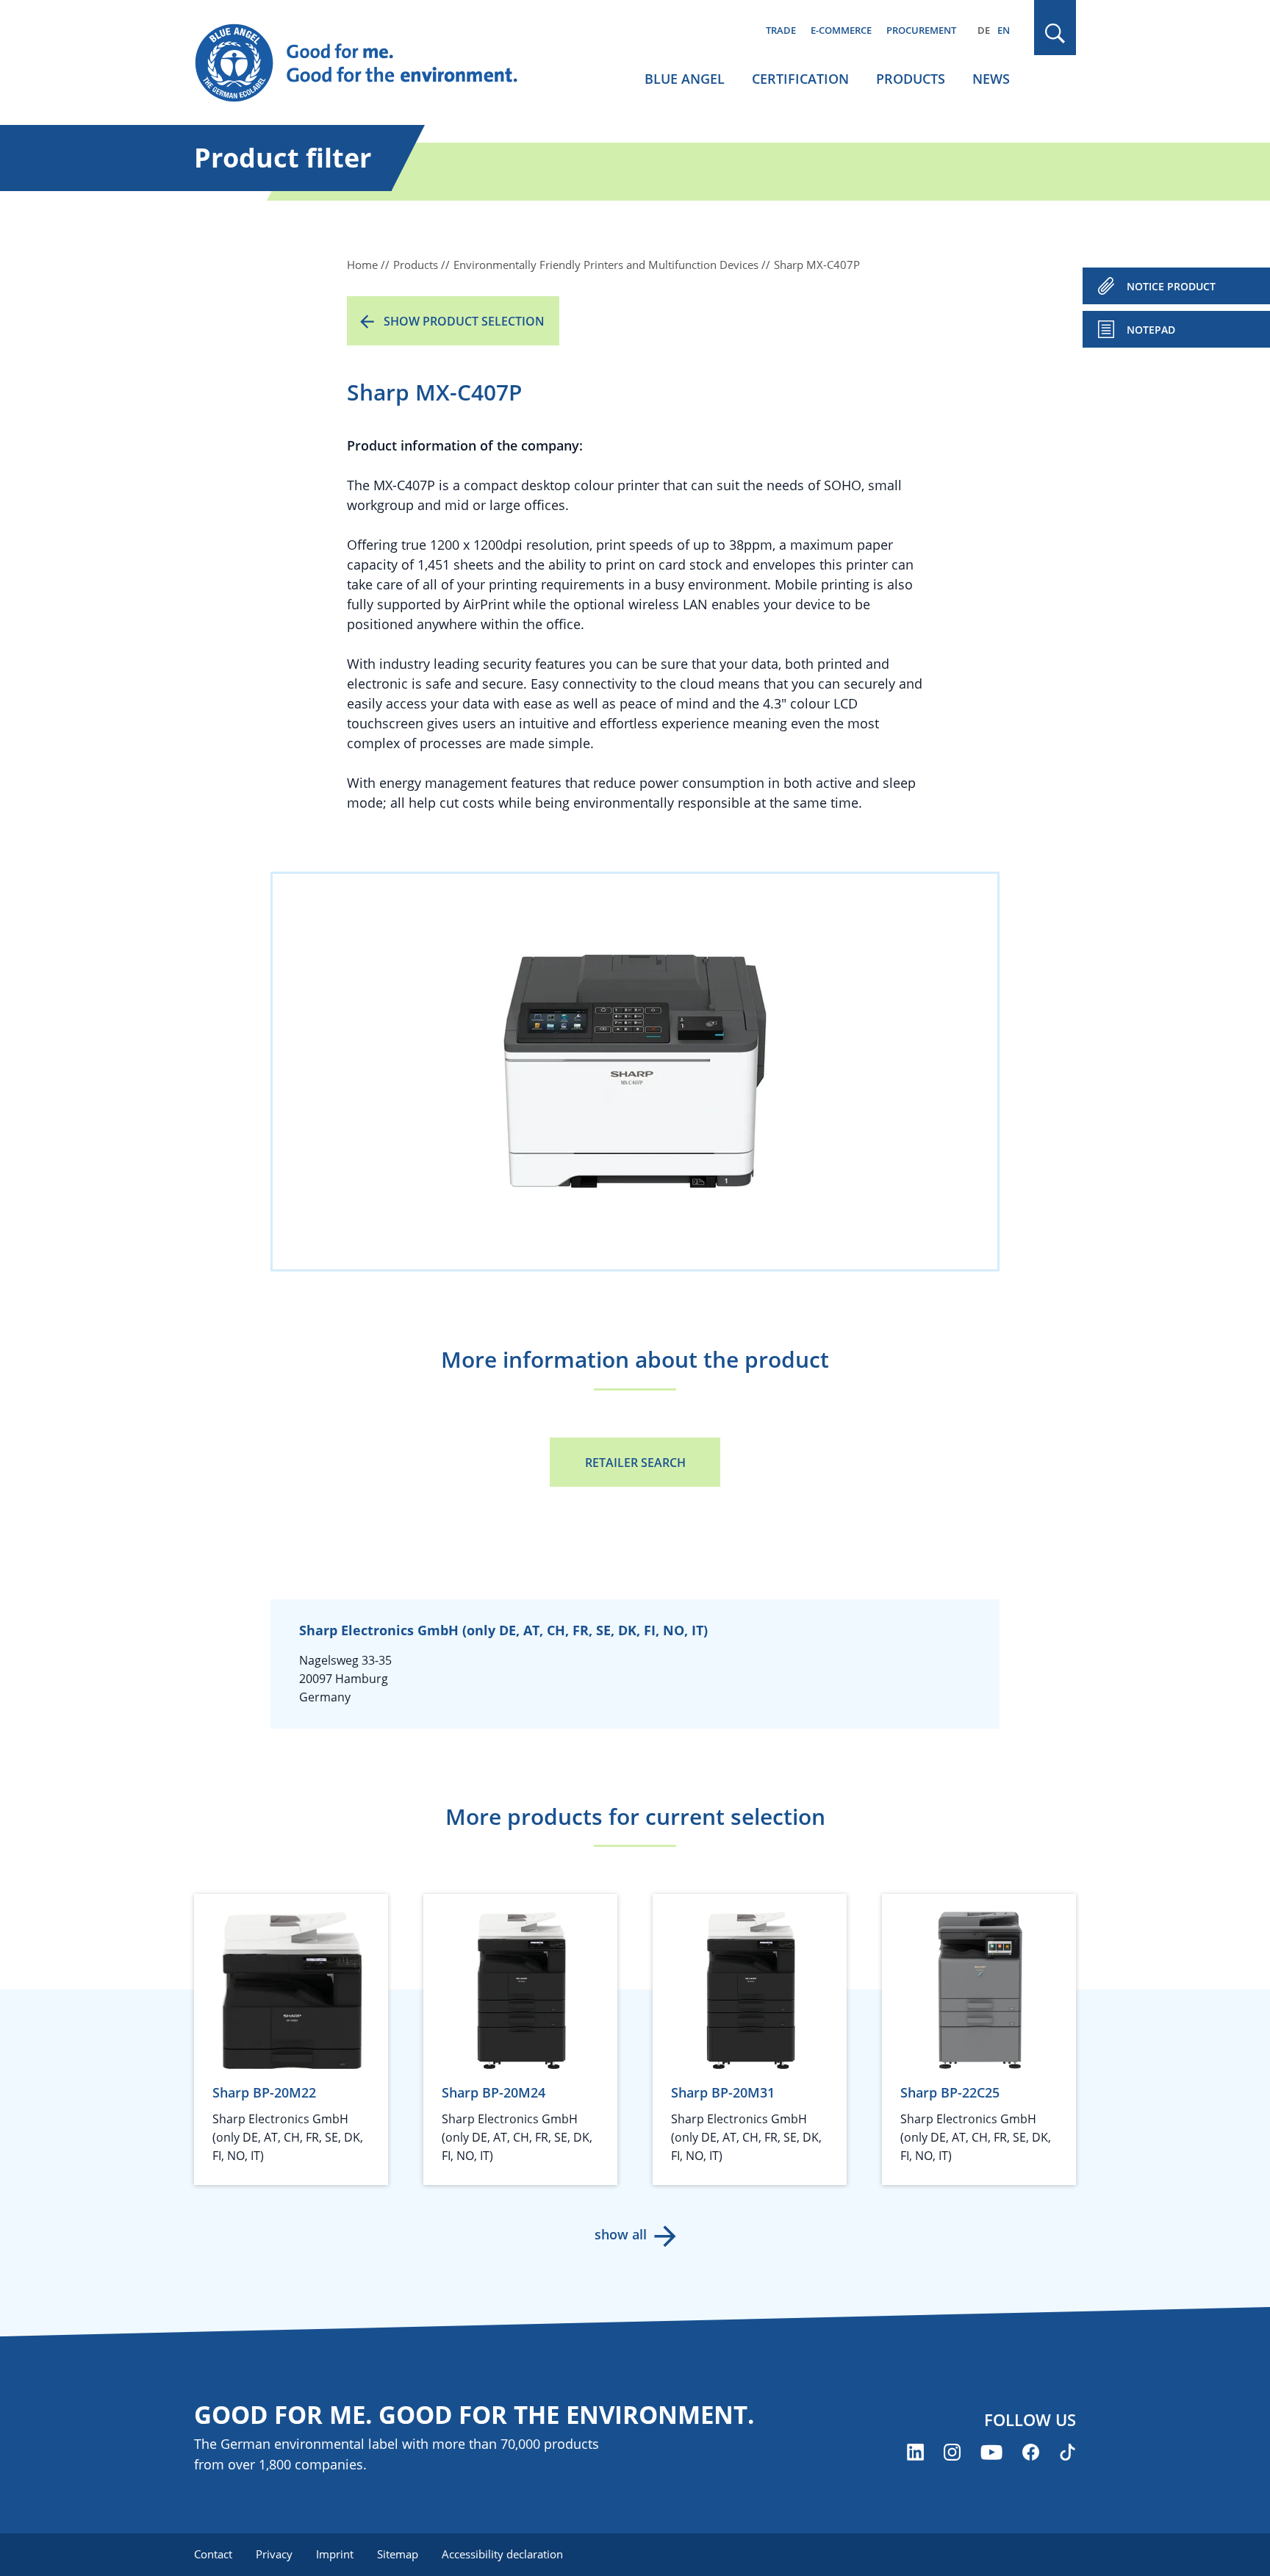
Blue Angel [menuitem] (685, 79)
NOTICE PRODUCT (1171, 286)
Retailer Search (635, 1463)
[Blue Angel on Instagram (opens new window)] (952, 2452)
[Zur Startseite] (370, 63)
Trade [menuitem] (781, 30)
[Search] (1055, 33)
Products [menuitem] (911, 79)
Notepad (1151, 330)
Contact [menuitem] (213, 2554)
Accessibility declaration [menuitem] (502, 2554)
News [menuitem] (991, 79)
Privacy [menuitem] (274, 2554)
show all (621, 2234)
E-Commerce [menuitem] (841, 30)
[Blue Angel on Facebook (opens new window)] (1031, 2452)
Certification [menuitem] (800, 79)
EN (1004, 30)
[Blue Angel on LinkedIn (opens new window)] (915, 2452)
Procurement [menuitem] (921, 30)
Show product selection (464, 321)
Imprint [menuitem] (335, 2554)
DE (984, 30)
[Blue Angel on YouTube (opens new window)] (991, 2452)
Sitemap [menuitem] (398, 2554)
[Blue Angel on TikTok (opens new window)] (1068, 2452)
